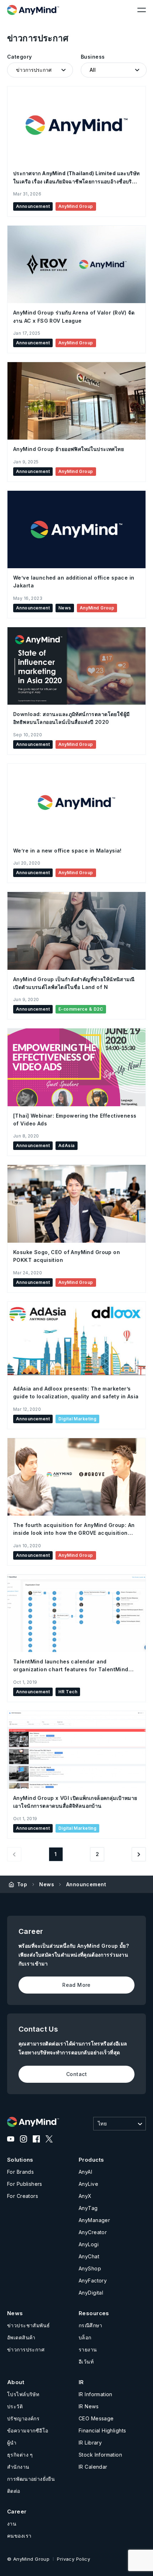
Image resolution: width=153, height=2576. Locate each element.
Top (22, 1884)
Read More (76, 1985)
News (47, 1884)
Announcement (86, 1884)
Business (93, 57)
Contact (76, 2074)
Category (19, 57)
